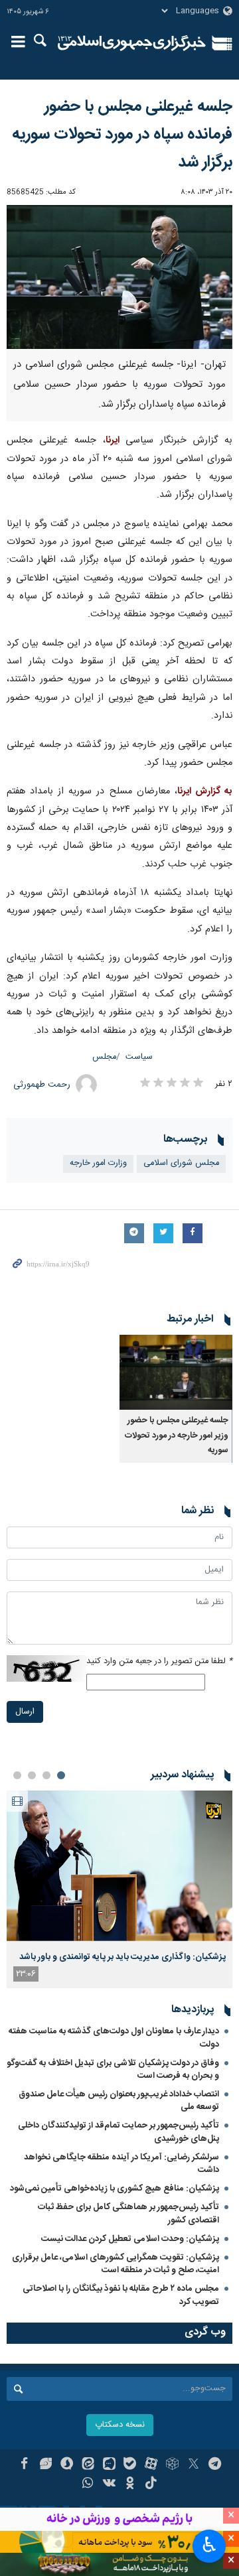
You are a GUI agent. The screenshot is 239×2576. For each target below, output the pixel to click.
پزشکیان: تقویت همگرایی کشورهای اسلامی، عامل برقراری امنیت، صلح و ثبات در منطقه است (116, 2264)
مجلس (104, 1057)
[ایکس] (194, 2465)
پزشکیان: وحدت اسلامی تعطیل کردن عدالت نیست (130, 2239)
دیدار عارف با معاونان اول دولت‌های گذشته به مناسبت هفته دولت (114, 2038)
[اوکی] (130, 2484)
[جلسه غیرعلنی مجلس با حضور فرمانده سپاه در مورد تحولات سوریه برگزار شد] (119, 277)
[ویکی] (109, 2484)
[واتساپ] (88, 2484)
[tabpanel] (119, 1889)
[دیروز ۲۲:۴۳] (119, 1866)
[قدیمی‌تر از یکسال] (176, 1372)
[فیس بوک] (24, 2465)
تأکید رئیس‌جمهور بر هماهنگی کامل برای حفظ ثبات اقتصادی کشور (128, 2213)
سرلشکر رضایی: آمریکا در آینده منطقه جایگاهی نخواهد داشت (121, 2164)
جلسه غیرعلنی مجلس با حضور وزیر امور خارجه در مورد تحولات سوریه (177, 1436)
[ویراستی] (45, 2465)
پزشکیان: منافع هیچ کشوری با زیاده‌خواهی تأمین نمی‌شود (115, 2189)
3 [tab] (32, 1775)
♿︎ (209, 2545)
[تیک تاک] (151, 2484)
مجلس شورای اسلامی (181, 1163)
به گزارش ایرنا (205, 791)
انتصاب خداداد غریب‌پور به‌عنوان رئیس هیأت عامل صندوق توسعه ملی (119, 2101)
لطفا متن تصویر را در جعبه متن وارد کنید (159, 1661)
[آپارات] (151, 2465)
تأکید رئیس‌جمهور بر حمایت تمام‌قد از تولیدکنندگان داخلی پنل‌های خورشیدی (119, 2132)
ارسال (25, 1712)
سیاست (139, 1057)
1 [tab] (61, 1775)
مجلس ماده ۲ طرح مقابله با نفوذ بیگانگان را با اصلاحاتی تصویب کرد (121, 2295)
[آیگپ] (109, 2465)
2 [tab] (46, 1775)
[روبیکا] (172, 2465)
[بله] (130, 2465)
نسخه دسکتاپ (120, 2425)
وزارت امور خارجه (98, 1163)
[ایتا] (88, 2465)
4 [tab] (17, 1775)
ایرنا (132, 43)
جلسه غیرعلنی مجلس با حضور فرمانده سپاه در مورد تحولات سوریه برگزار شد (122, 135)
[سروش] (67, 2465)
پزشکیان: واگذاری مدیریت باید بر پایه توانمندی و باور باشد (122, 1957)
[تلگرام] (215, 2465)
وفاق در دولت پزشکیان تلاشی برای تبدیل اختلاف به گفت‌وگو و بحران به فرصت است (113, 2069)
